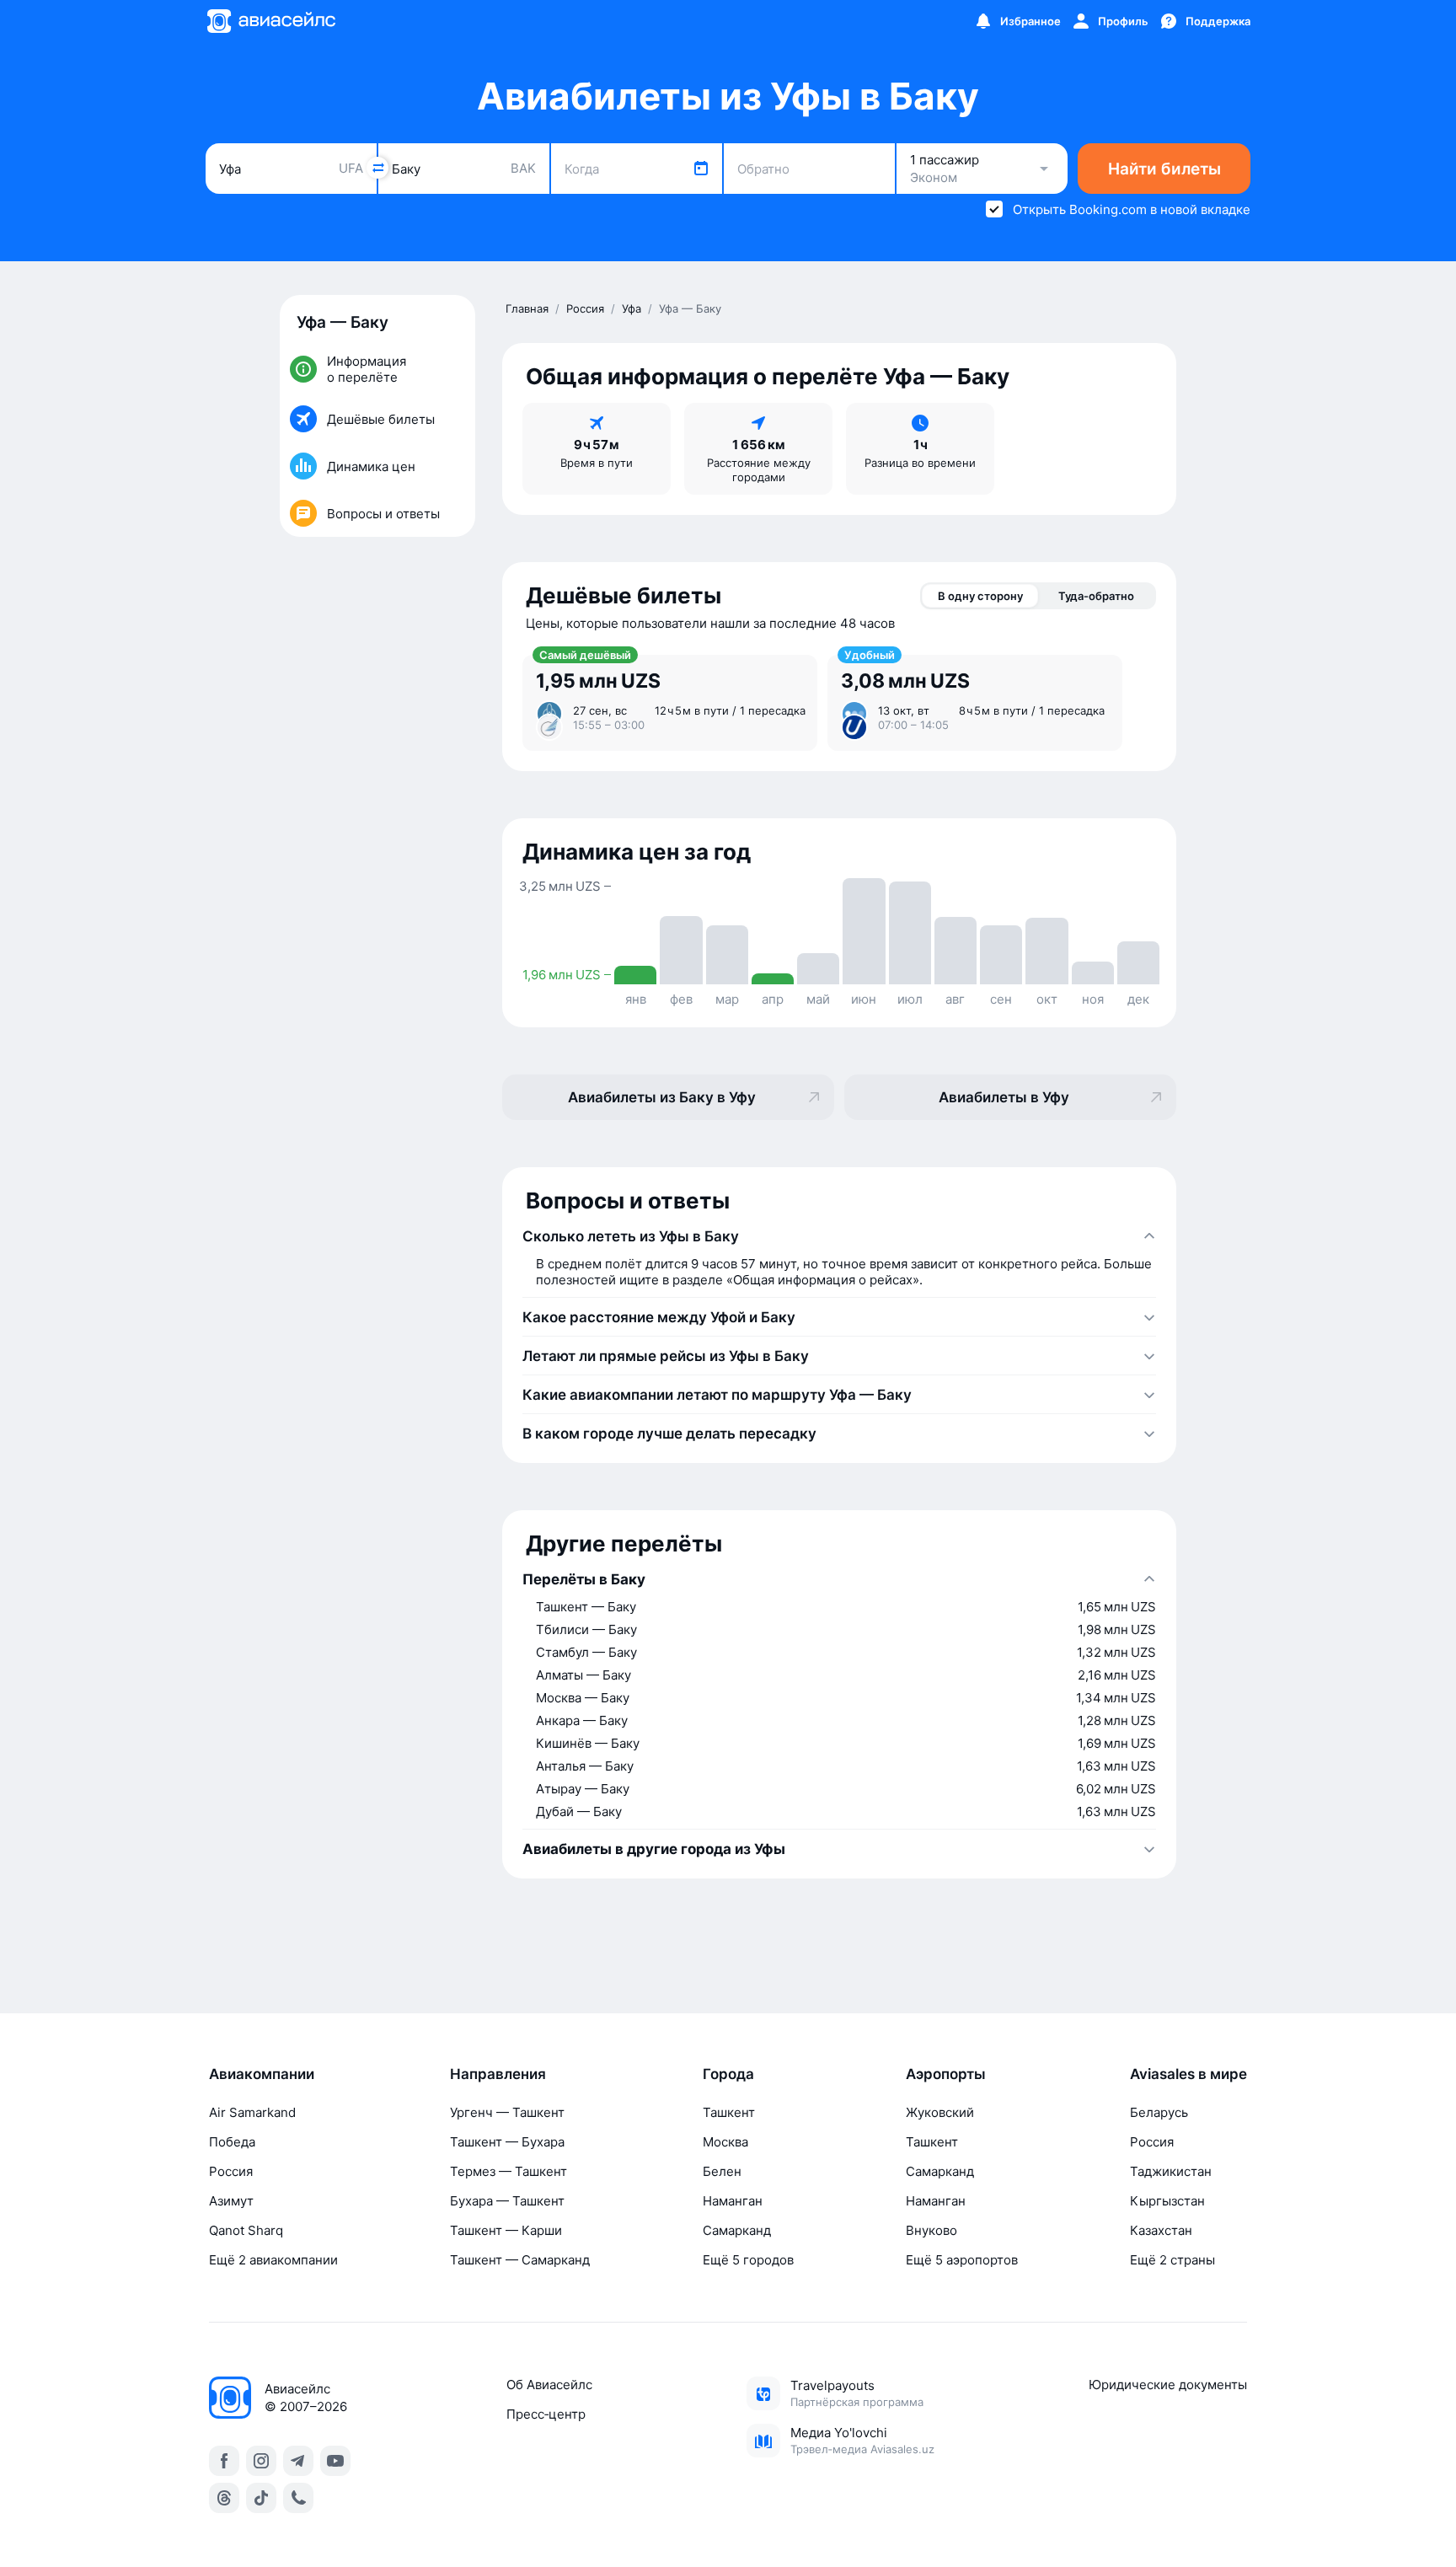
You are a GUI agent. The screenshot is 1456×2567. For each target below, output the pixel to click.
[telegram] (298, 2461)
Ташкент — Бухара (507, 2142)
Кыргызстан (1167, 2201)
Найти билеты (1164, 169)
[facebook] (224, 2461)
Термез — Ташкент (509, 2171)
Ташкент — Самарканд (520, 2260)
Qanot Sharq (246, 2230)
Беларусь (1159, 2112)
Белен (722, 2171)
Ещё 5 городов (748, 2260)
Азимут (231, 2201)
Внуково (931, 2230)
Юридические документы (1168, 2385)
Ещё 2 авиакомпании (273, 2260)
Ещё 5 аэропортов (962, 2260)
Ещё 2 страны (1172, 2260)
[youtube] (335, 2461)
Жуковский (940, 2112)
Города (728, 2074)
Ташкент (729, 2112)
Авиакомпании (262, 2074)
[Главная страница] (270, 21)
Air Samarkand (252, 2112)
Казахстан (1161, 2230)
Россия (231, 2171)
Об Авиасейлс (549, 2385)
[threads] (224, 2498)
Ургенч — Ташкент (507, 2112)
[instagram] (261, 2461)
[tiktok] (261, 2498)
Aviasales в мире (1188, 2074)
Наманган (733, 2201)
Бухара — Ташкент (507, 2201)
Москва (725, 2142)
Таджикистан (1171, 2171)
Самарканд (737, 2230)
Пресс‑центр (546, 2414)
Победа (232, 2142)
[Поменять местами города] (377, 168)
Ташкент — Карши (506, 2230)
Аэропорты (946, 2074)
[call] (298, 2498)
